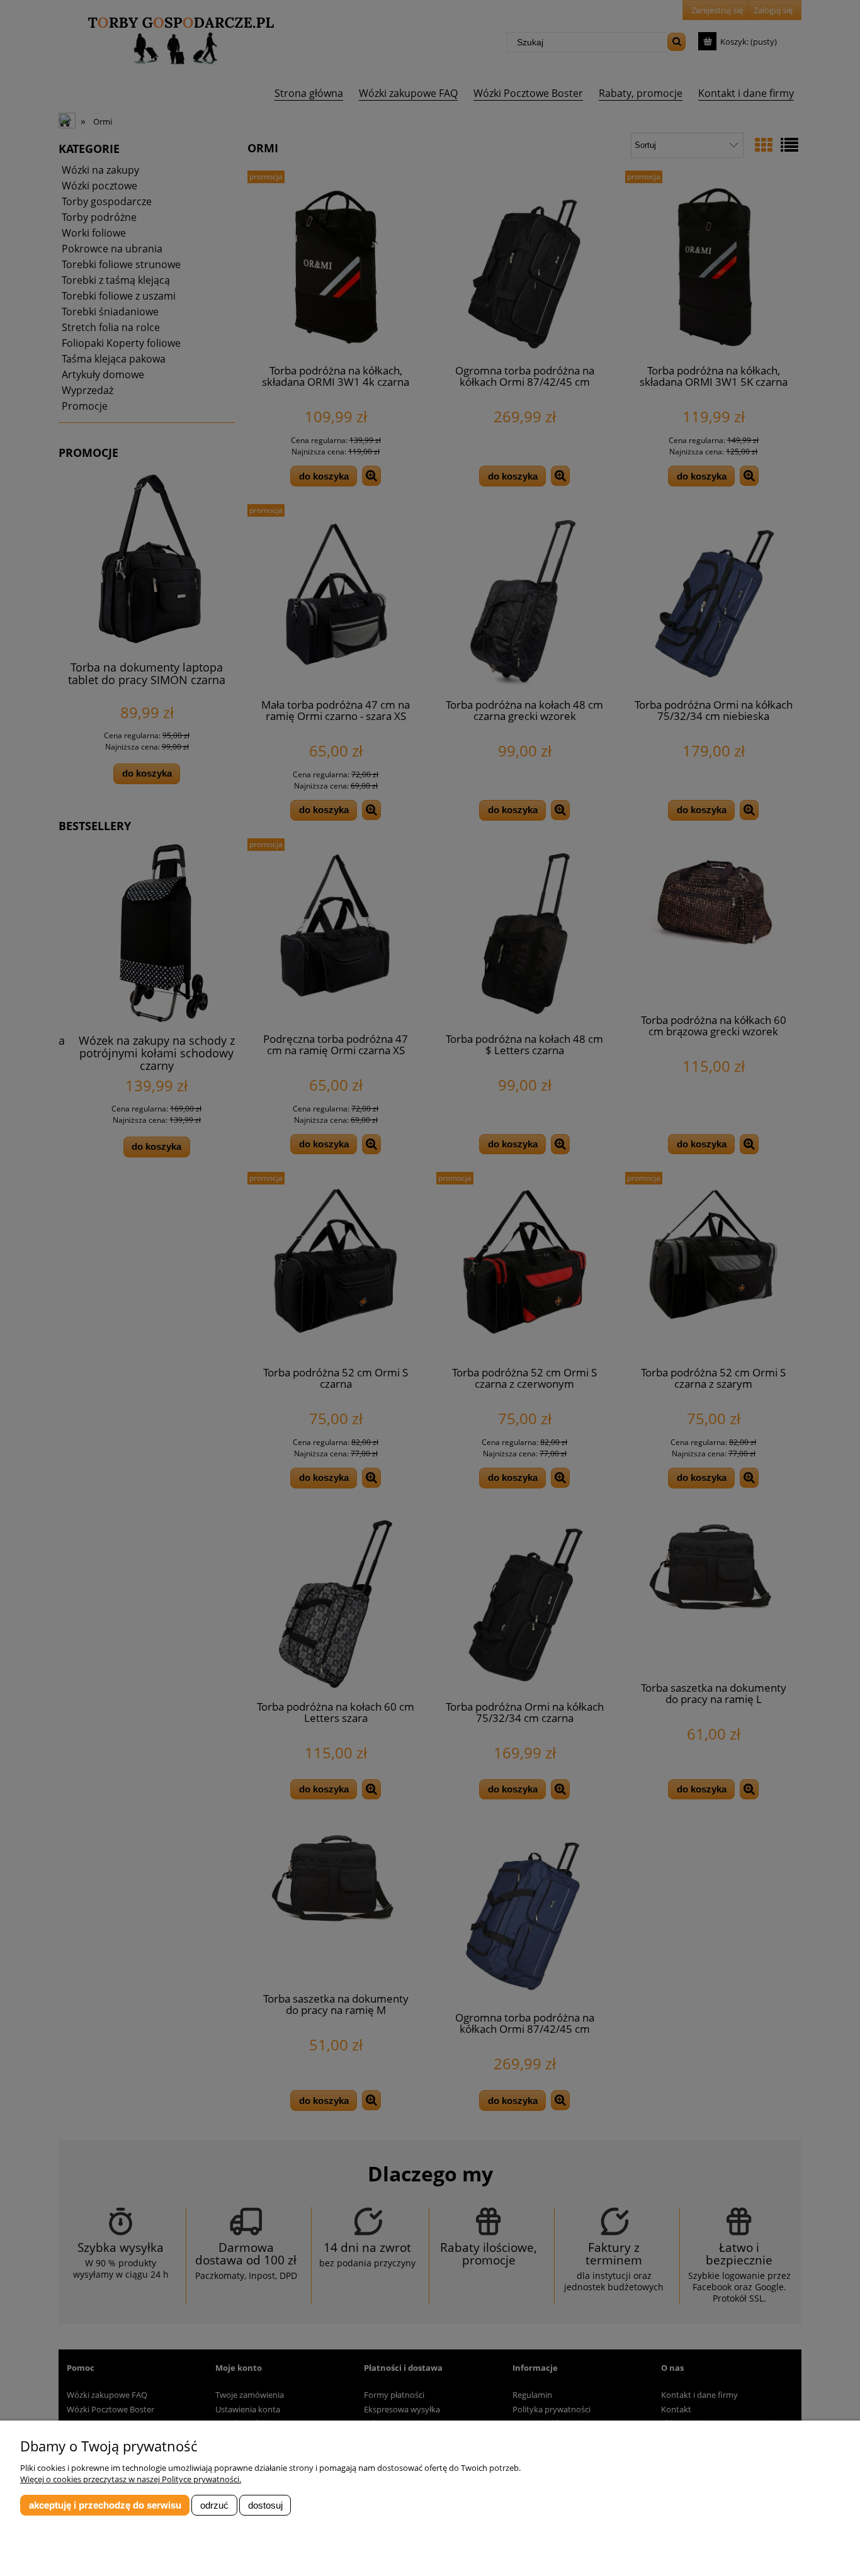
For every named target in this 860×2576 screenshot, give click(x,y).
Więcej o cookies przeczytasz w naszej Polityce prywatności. (131, 2479)
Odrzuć (214, 2505)
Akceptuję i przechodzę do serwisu (105, 2505)
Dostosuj (265, 2505)
